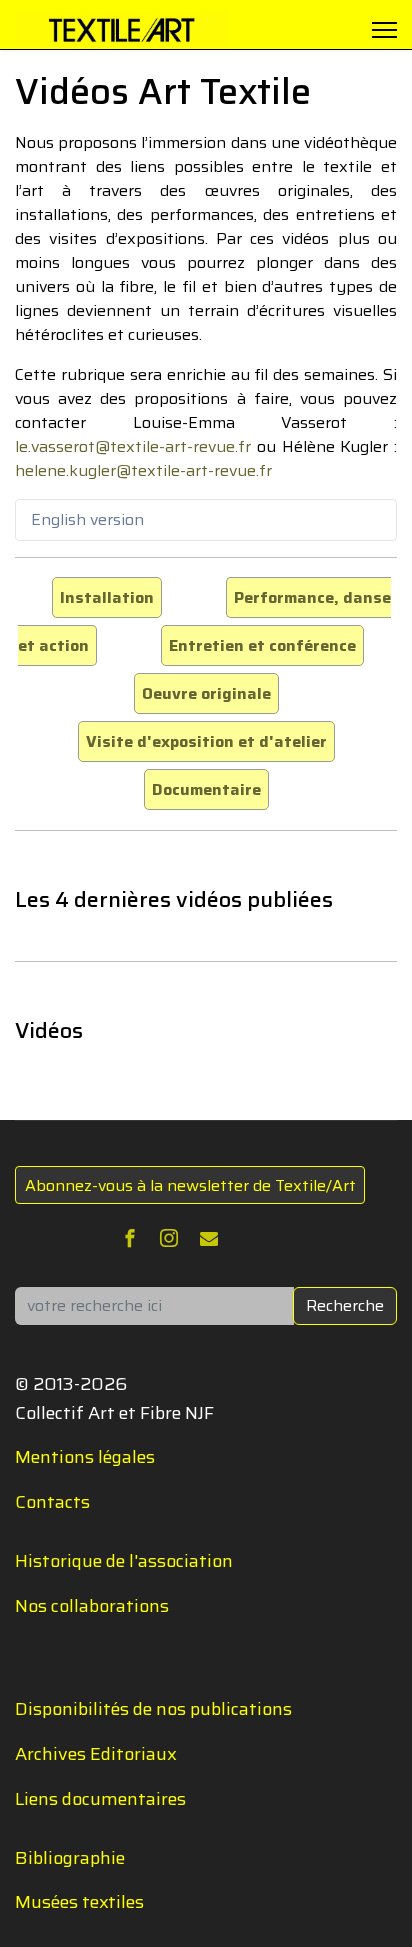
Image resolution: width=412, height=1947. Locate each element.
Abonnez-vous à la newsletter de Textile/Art (190, 1185)
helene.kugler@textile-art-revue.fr (143, 470)
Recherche (345, 1305)
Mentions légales (85, 1457)
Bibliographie (70, 1858)
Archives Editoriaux (96, 1754)
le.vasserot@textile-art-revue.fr (133, 446)
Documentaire (206, 789)
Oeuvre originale (206, 693)
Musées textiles (79, 1902)
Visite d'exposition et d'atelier (206, 741)
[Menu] (384, 30)
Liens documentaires (100, 1799)
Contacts (52, 1502)
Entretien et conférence (262, 645)
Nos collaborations (92, 1606)
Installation (107, 597)
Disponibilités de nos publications (153, 1709)
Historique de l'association (124, 1561)
